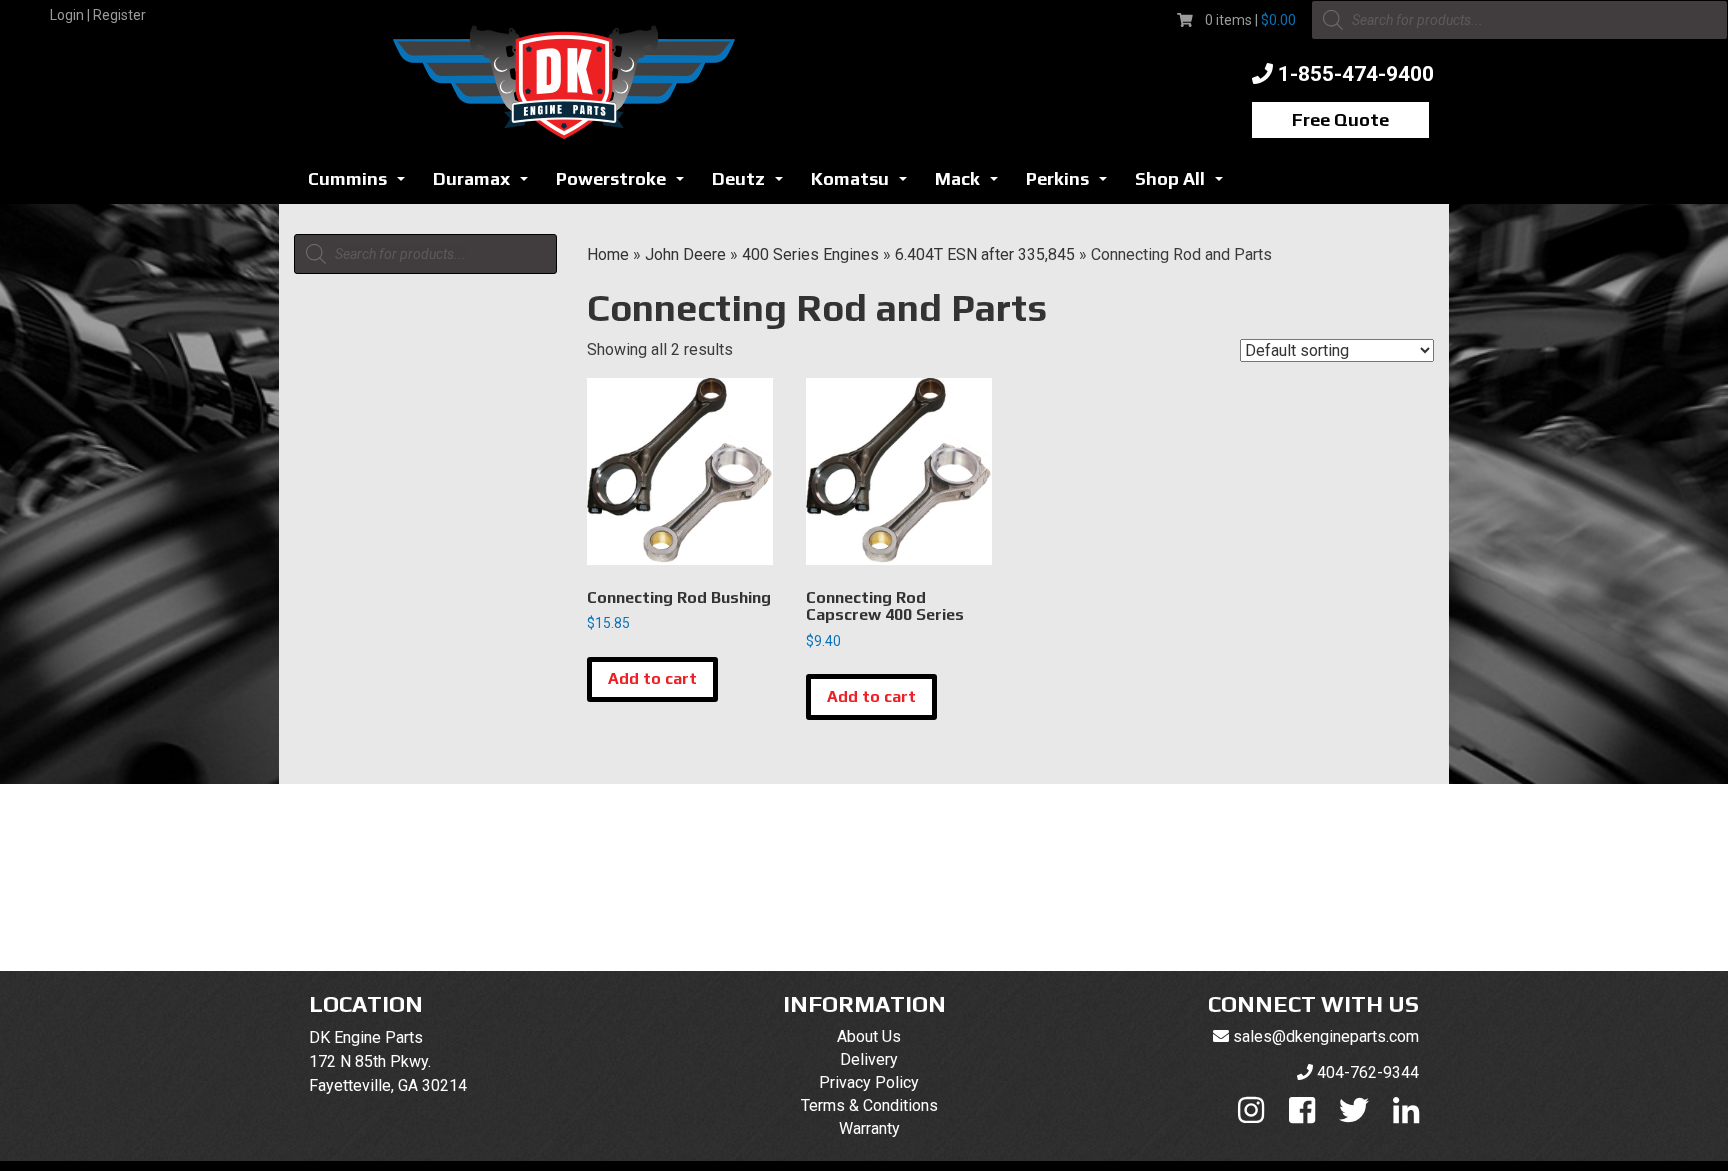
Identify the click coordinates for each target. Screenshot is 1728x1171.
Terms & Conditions (869, 1105)
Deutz (753, 184)
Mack (972, 184)
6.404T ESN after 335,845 (985, 254)
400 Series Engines (810, 254)
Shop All (1184, 184)
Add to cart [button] (652, 678)
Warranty (869, 1128)
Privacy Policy (869, 1082)
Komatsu (864, 184)
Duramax (486, 184)
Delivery (869, 1059)
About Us (869, 1036)
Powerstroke (625, 184)
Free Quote (1340, 119)
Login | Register (98, 15)
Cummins (362, 184)
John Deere (685, 254)
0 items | (1250, 20)
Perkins (1072, 184)
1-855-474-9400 (1356, 74)
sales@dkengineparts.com (1326, 1036)
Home (608, 254)
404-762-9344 (1368, 1072)
